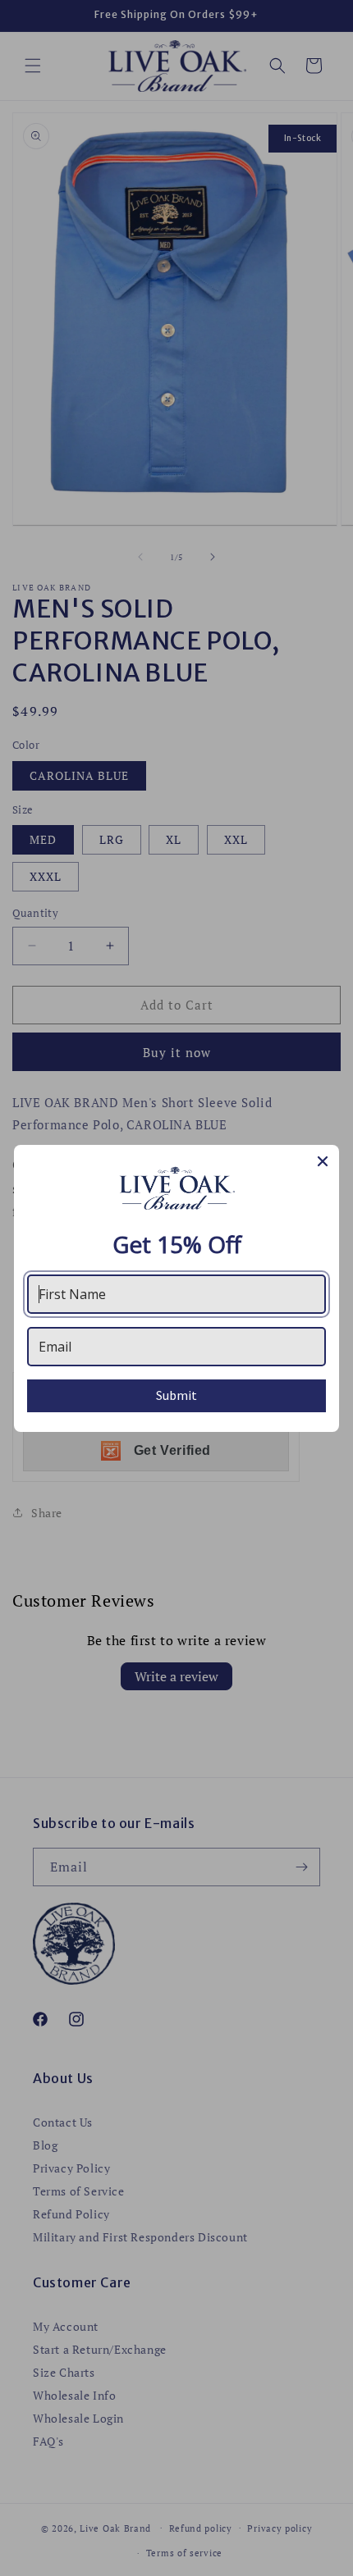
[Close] (323, 1161)
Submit (176, 1395)
